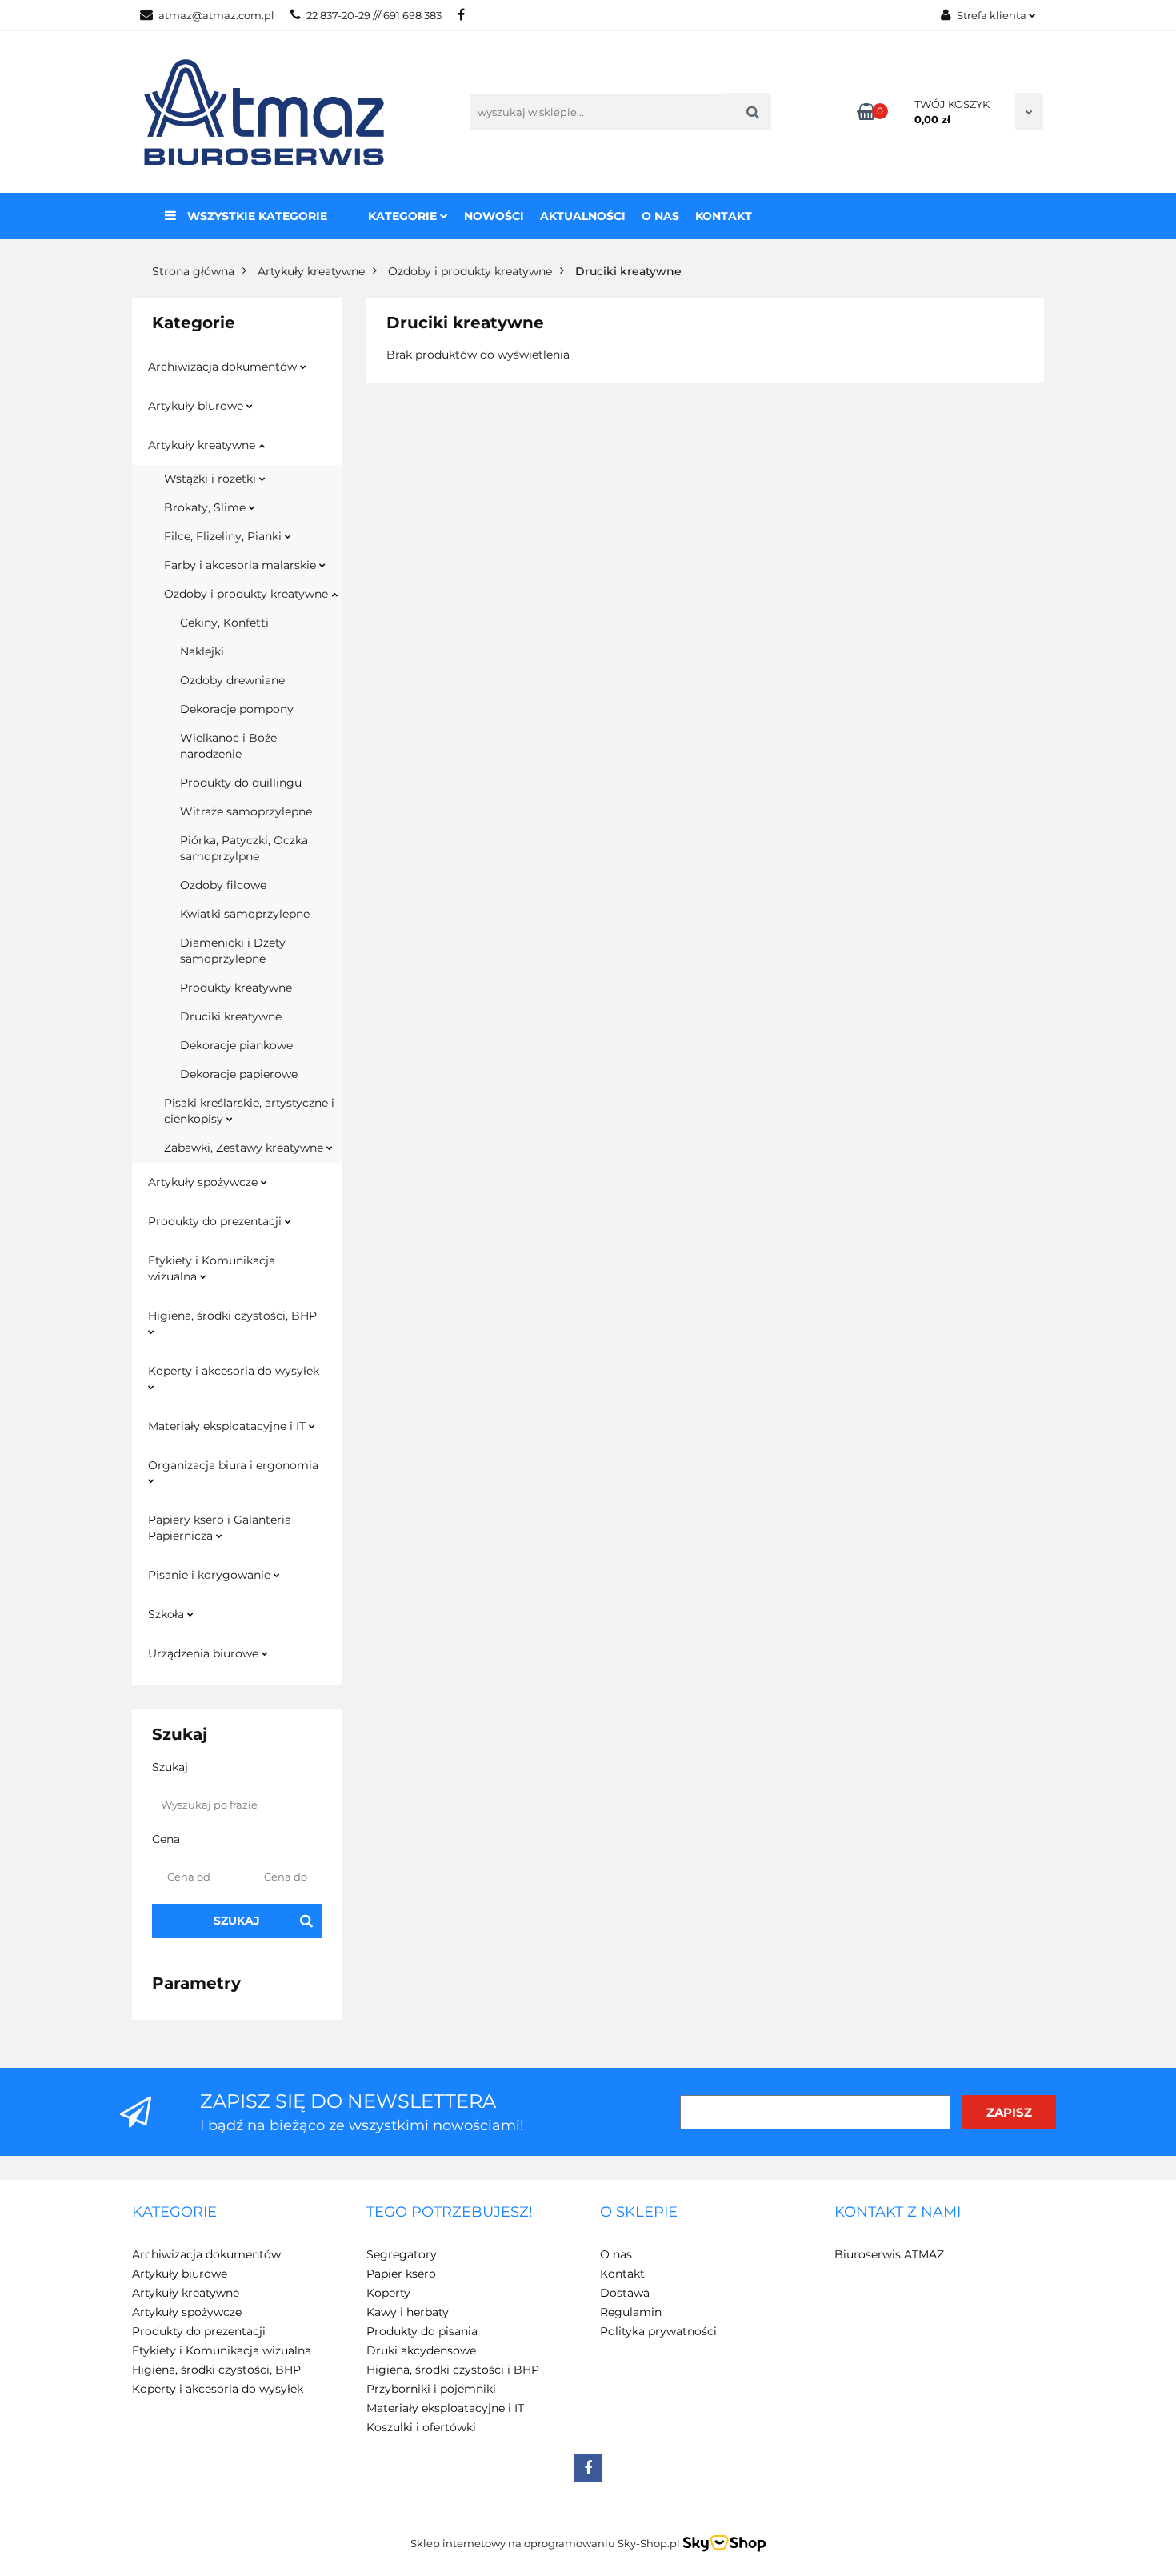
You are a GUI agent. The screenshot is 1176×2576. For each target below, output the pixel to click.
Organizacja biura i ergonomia (233, 1465)
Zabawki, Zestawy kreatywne (245, 1148)
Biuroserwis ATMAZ (889, 2254)
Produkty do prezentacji (216, 1221)
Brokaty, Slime (206, 507)
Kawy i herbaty (408, 2312)
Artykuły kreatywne (203, 445)
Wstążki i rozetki (212, 479)
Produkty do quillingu (241, 783)
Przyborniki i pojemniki (431, 2389)
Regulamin (631, 2312)
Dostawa (625, 2293)
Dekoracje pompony (237, 709)
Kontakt (724, 216)
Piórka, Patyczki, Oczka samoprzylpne (244, 848)
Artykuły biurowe (197, 406)
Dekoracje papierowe (239, 1074)
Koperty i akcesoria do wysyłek (234, 1371)
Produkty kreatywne (236, 988)
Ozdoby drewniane (232, 680)
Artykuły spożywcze (204, 1182)
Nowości (494, 216)
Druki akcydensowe (421, 2350)
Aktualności (583, 216)
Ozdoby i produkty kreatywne (248, 594)
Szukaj (237, 1921)
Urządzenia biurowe (205, 1653)
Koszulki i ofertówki (421, 2427)
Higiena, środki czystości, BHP (232, 1316)
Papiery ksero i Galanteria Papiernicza (220, 1528)
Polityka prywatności (658, 2331)
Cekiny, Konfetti (224, 623)
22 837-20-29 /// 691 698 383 (374, 15)
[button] (174, 2213)
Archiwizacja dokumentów (224, 367)
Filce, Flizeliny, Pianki (224, 536)
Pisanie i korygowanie (211, 1575)
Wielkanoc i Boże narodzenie (228, 746)
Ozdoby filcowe (223, 885)
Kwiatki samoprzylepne (245, 914)
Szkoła (168, 1614)
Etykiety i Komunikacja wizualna (212, 1268)
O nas (660, 216)
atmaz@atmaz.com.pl (216, 15)
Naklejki (202, 651)
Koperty (388, 2293)
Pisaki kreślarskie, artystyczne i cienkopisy (249, 1111)
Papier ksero (401, 2274)
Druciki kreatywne (231, 1016)
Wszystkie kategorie (256, 216)
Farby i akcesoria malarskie (242, 565)
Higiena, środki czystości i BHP (453, 2370)
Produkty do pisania (422, 2331)
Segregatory (402, 2254)
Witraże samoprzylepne (246, 811)
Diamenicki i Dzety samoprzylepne (233, 951)
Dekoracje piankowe (236, 1045)
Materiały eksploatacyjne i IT (228, 1426)
